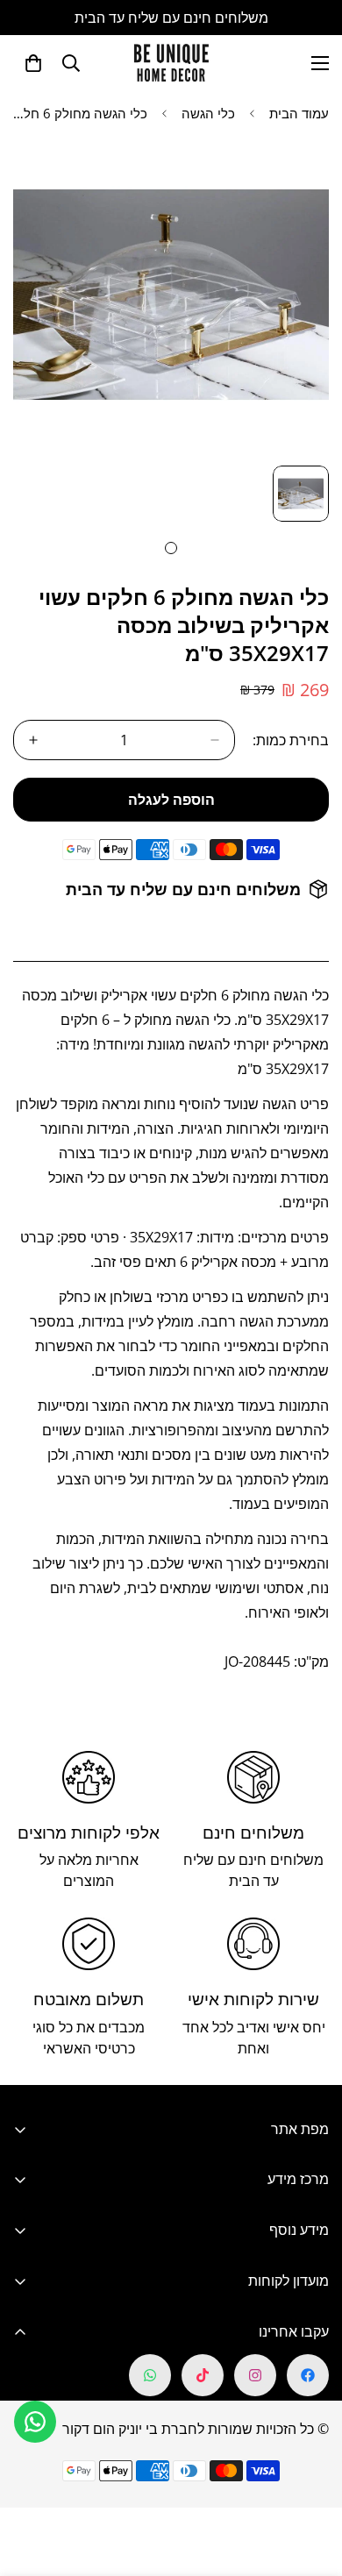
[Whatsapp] (150, 2375)
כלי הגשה (208, 113)
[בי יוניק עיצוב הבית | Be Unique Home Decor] (171, 63)
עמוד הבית (299, 113)
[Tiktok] (203, 2375)
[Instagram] (255, 2375)
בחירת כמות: (291, 740)
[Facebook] (308, 2375)
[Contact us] (35, 2422)
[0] (33, 63)
